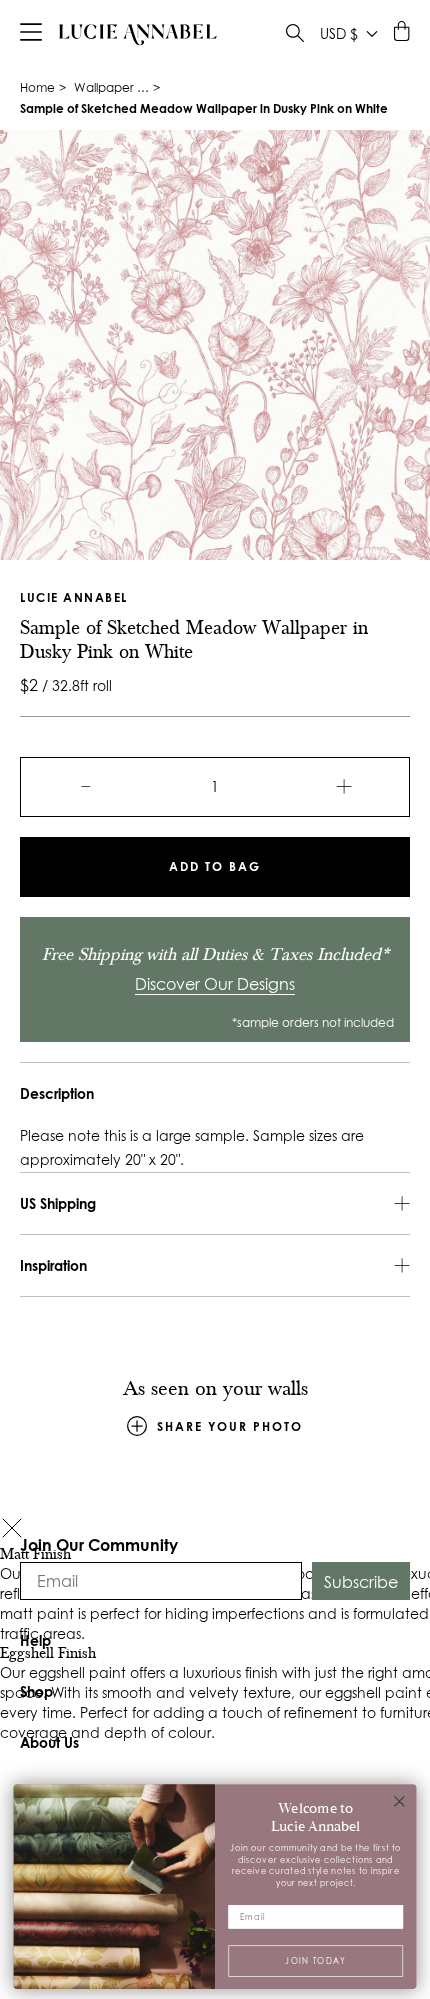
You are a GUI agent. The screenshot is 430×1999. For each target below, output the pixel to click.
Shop (36, 1691)
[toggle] (295, 35)
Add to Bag (215, 866)
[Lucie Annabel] (138, 34)
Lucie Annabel (74, 597)
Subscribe (361, 1582)
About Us (49, 1742)
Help (35, 1640)
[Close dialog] (400, 1801)
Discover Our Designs (215, 984)
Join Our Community (99, 1544)
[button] (12, 1530)
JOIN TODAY (315, 1959)
